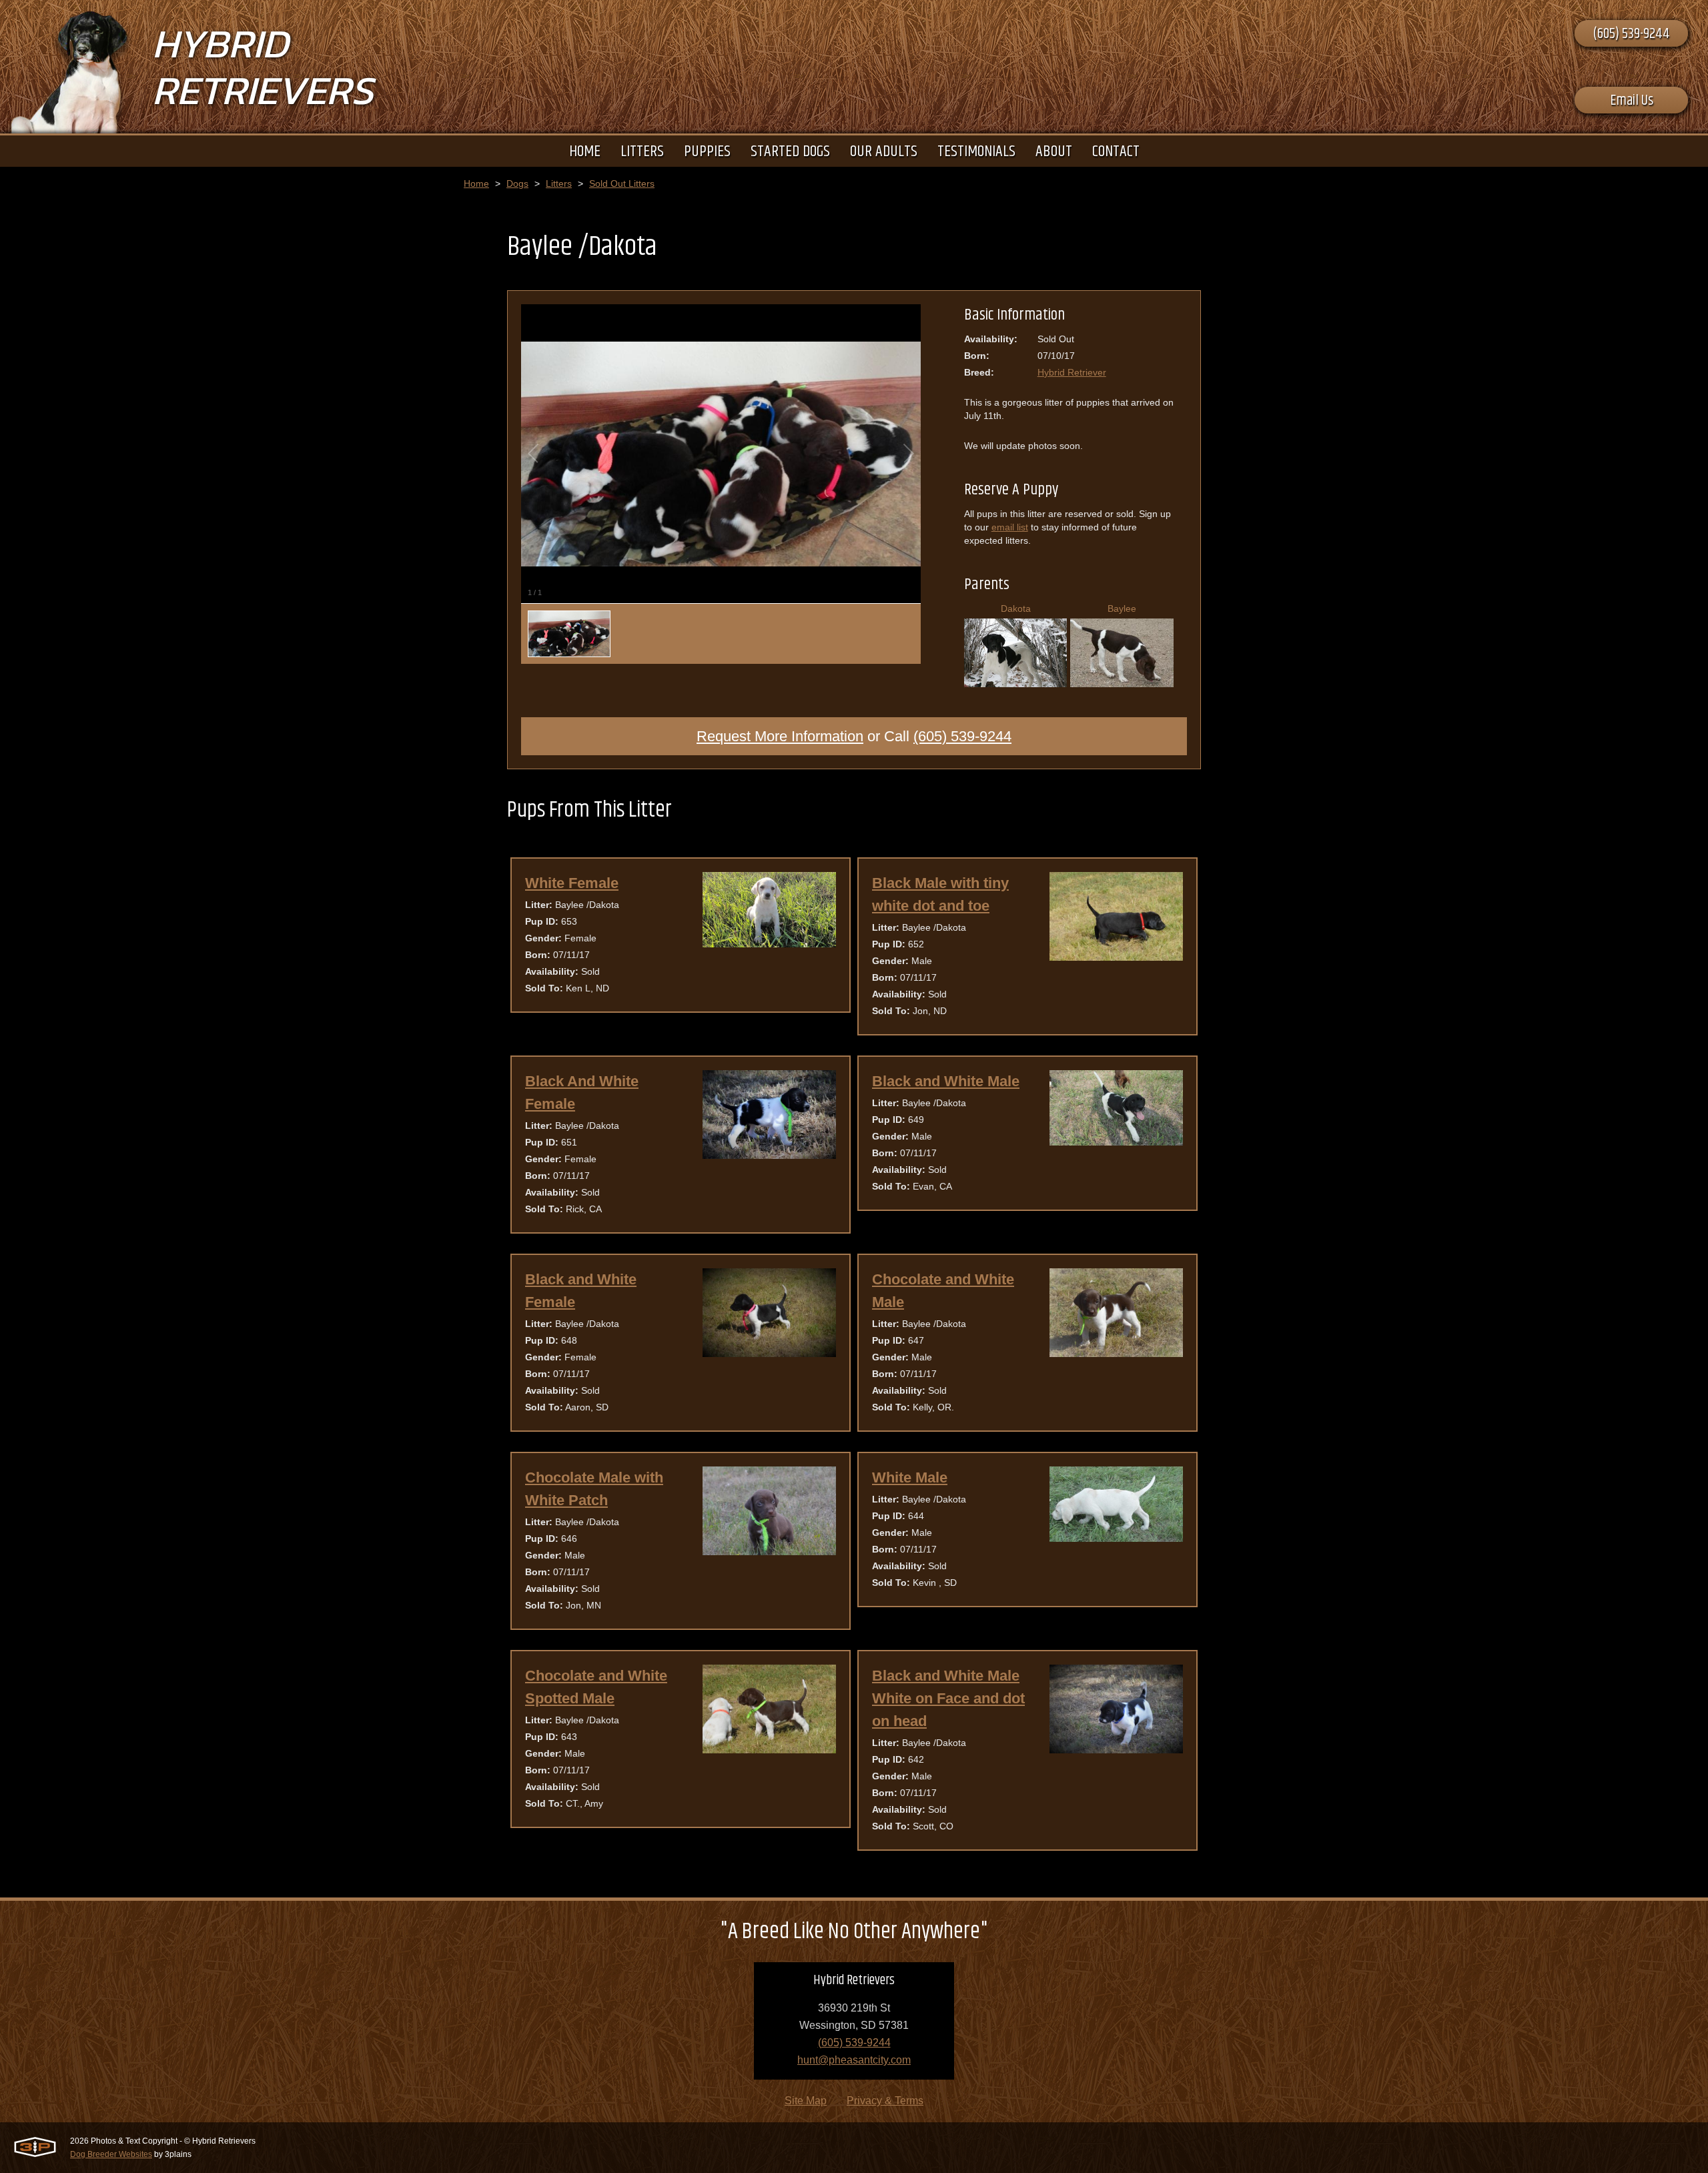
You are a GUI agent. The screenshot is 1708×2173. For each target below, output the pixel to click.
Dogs (517, 183)
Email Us (1632, 101)
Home (476, 183)
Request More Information (780, 736)
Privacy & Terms (885, 2101)
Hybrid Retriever (1072, 372)
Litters (559, 183)
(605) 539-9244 (1631, 34)
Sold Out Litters (622, 183)
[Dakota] (1016, 682)
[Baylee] (1122, 682)
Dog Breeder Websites (111, 2154)
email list (1010, 527)
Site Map (806, 2101)
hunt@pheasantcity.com (854, 2060)
